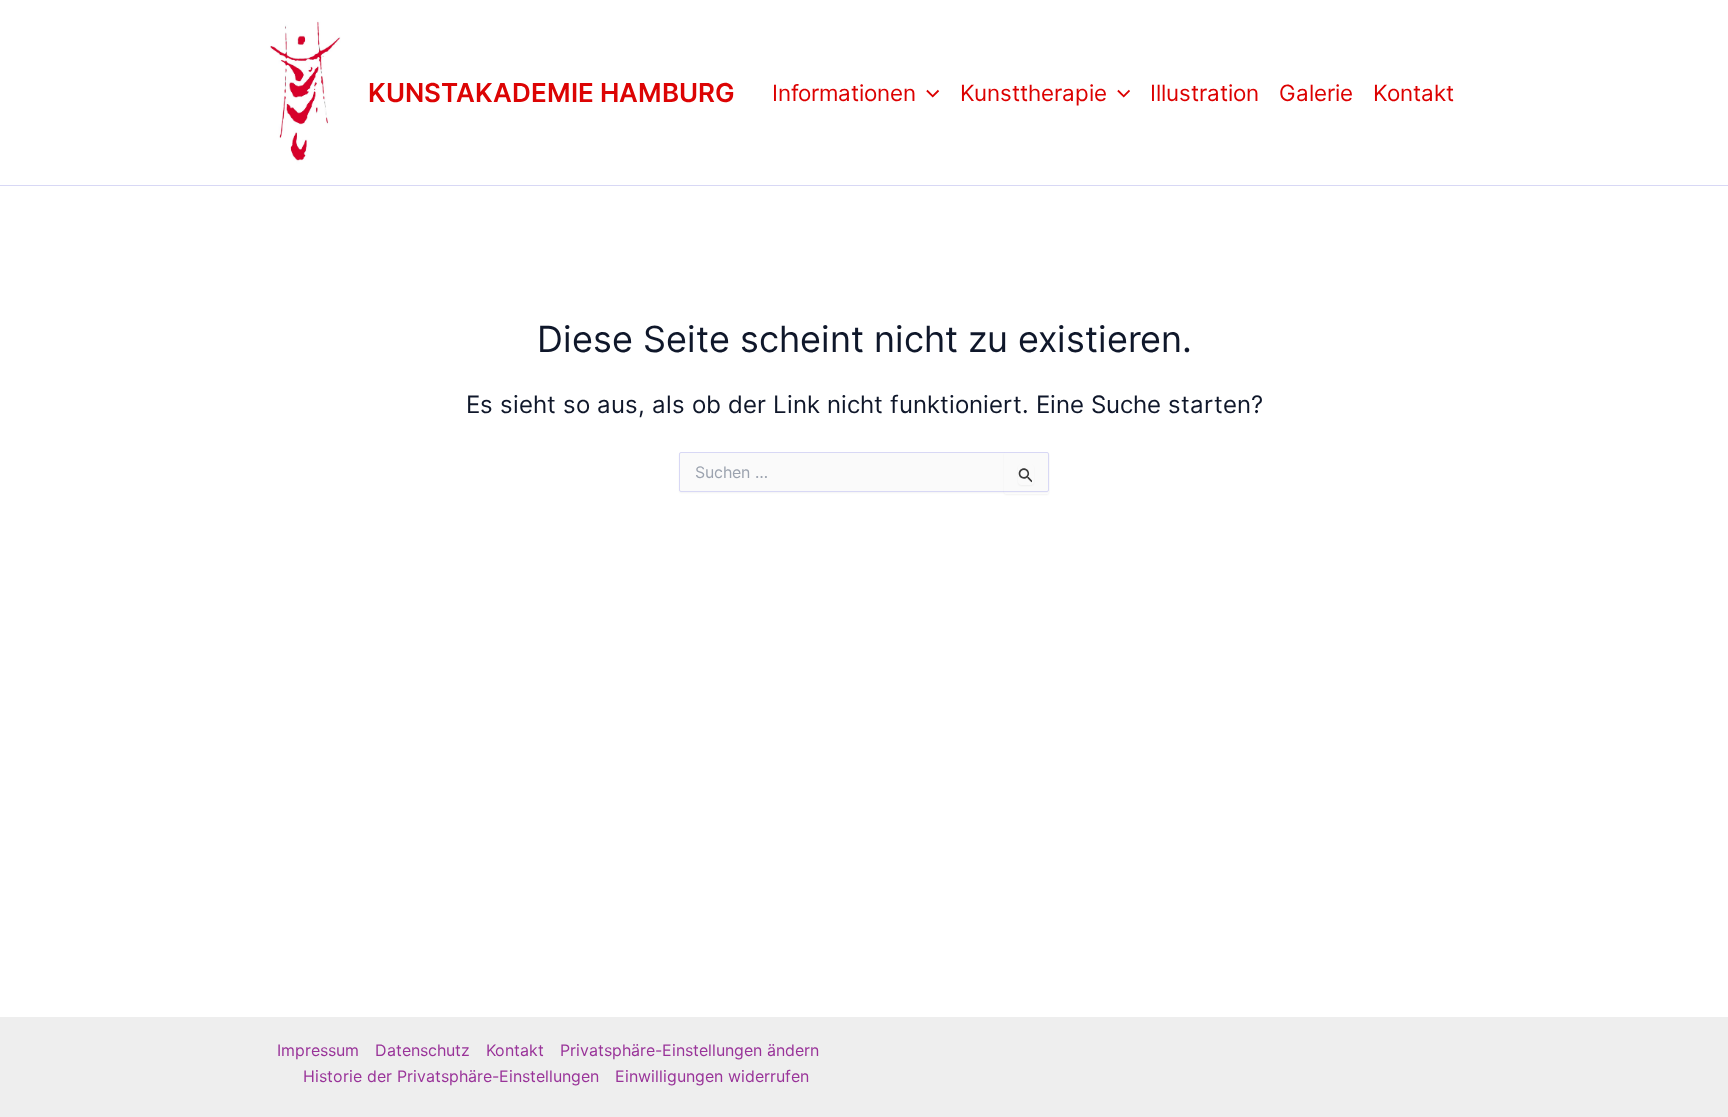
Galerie (1316, 92)
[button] (927, 93)
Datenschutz (422, 1050)
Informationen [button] (844, 92)
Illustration (1204, 92)
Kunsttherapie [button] (1033, 92)
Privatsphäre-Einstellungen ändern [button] (689, 1050)
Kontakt (1413, 92)
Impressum (318, 1050)
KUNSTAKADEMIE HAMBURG (551, 92)
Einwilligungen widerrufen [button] (712, 1076)
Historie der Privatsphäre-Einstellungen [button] (451, 1076)
